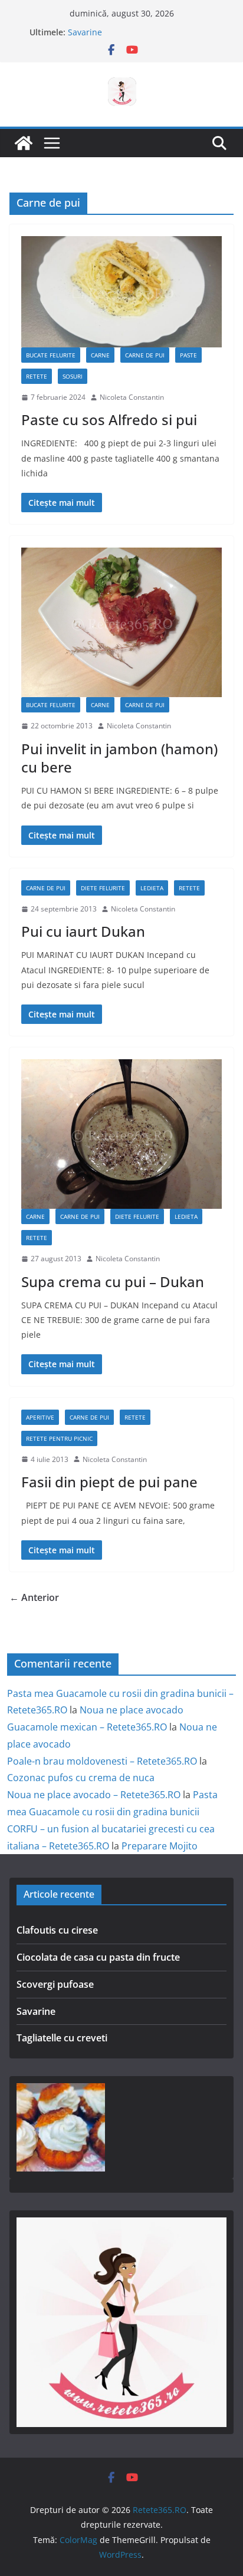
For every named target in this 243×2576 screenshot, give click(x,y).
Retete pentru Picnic (59, 1438)
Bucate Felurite (51, 355)
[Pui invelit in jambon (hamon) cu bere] (121, 622)
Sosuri (73, 376)
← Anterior (34, 1597)
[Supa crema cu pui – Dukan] (121, 1134)
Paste (188, 355)
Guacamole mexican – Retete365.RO (87, 1727)
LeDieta (152, 888)
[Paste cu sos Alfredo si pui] (121, 292)
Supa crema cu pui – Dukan (113, 1282)
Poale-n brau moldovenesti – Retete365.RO (102, 1761)
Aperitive (40, 1417)
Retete (37, 376)
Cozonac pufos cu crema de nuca (81, 1778)
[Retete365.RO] (24, 143)
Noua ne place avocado (132, 1710)
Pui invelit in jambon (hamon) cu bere (119, 758)
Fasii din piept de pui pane (109, 1482)
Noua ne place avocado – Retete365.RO (94, 1795)
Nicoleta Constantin (132, 397)
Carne (100, 355)
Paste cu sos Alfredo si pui (109, 420)
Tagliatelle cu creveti (62, 2038)
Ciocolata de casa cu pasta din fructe (98, 1957)
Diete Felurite (103, 888)
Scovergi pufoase (55, 1984)
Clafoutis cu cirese (57, 1930)
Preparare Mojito (160, 1846)
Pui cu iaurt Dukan (83, 931)
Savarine (85, 32)
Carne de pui (145, 355)
